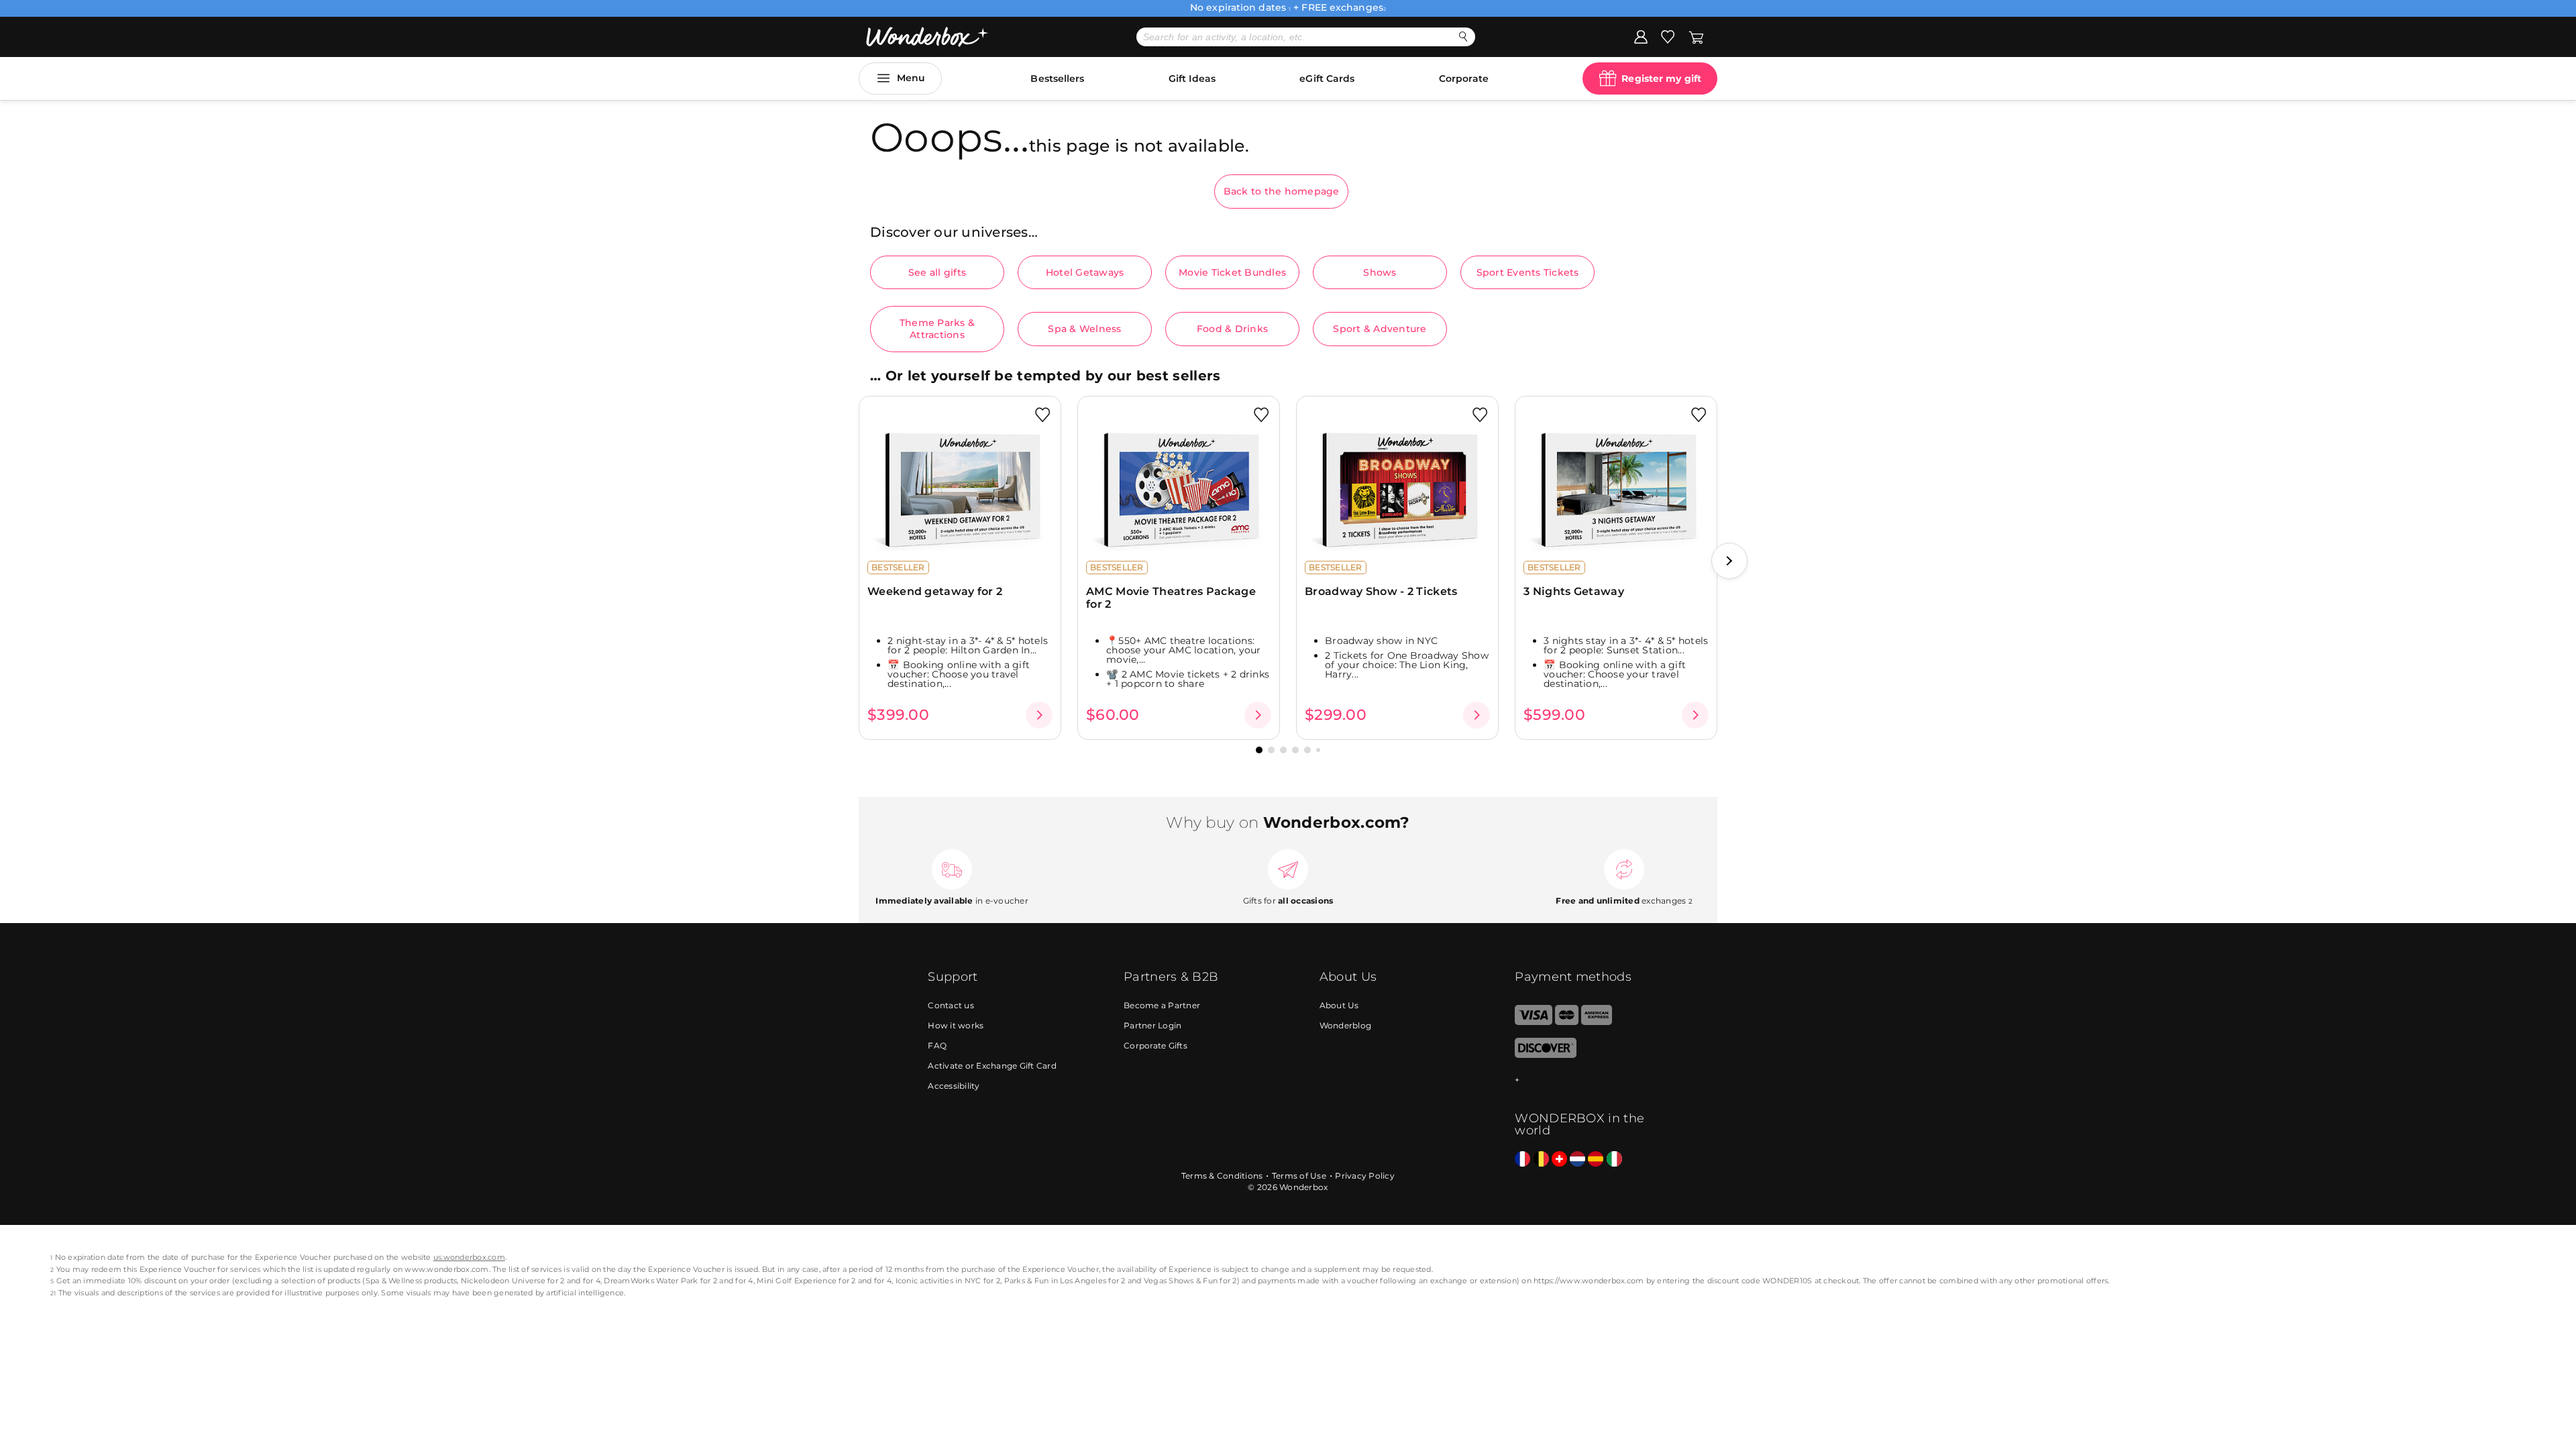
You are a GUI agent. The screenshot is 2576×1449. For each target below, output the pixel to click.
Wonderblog (1346, 1025)
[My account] (1641, 36)
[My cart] (1696, 36)
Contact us (951, 1005)
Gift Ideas (1192, 78)
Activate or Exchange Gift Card (992, 1066)
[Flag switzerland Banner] (1559, 1160)
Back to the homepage (1282, 191)
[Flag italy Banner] (1614, 1160)
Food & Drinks (1232, 329)
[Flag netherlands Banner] (1577, 1160)
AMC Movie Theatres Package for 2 (1171, 598)
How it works (956, 1025)
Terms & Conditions (1222, 1176)
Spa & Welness (1084, 329)
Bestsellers (1057, 78)
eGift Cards (1327, 78)
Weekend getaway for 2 (935, 591)
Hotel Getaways (1085, 272)
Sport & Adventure (1380, 329)
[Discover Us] (1546, 1055)
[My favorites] (1668, 36)
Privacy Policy (1365, 1176)
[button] (1729, 561)
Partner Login (1152, 1025)
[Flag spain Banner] (1596, 1160)
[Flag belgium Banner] (1541, 1160)
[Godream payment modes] (1581, 1080)
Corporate (1464, 78)
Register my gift (1661, 78)
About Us (1339, 1005)
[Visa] (1533, 1022)
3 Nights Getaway (1574, 591)
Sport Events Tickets (1528, 272)
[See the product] (1039, 715)
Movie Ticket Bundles (1232, 272)
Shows (1380, 272)
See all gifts (937, 272)
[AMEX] (1597, 1022)
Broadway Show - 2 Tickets (1381, 591)
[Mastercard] (1567, 1022)
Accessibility (954, 1086)
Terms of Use (1299, 1176)
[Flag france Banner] (1522, 1160)
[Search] (1463, 37)
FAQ (937, 1045)
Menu (911, 78)
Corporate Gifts (1156, 1045)
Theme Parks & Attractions (937, 329)
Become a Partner (1162, 1005)
